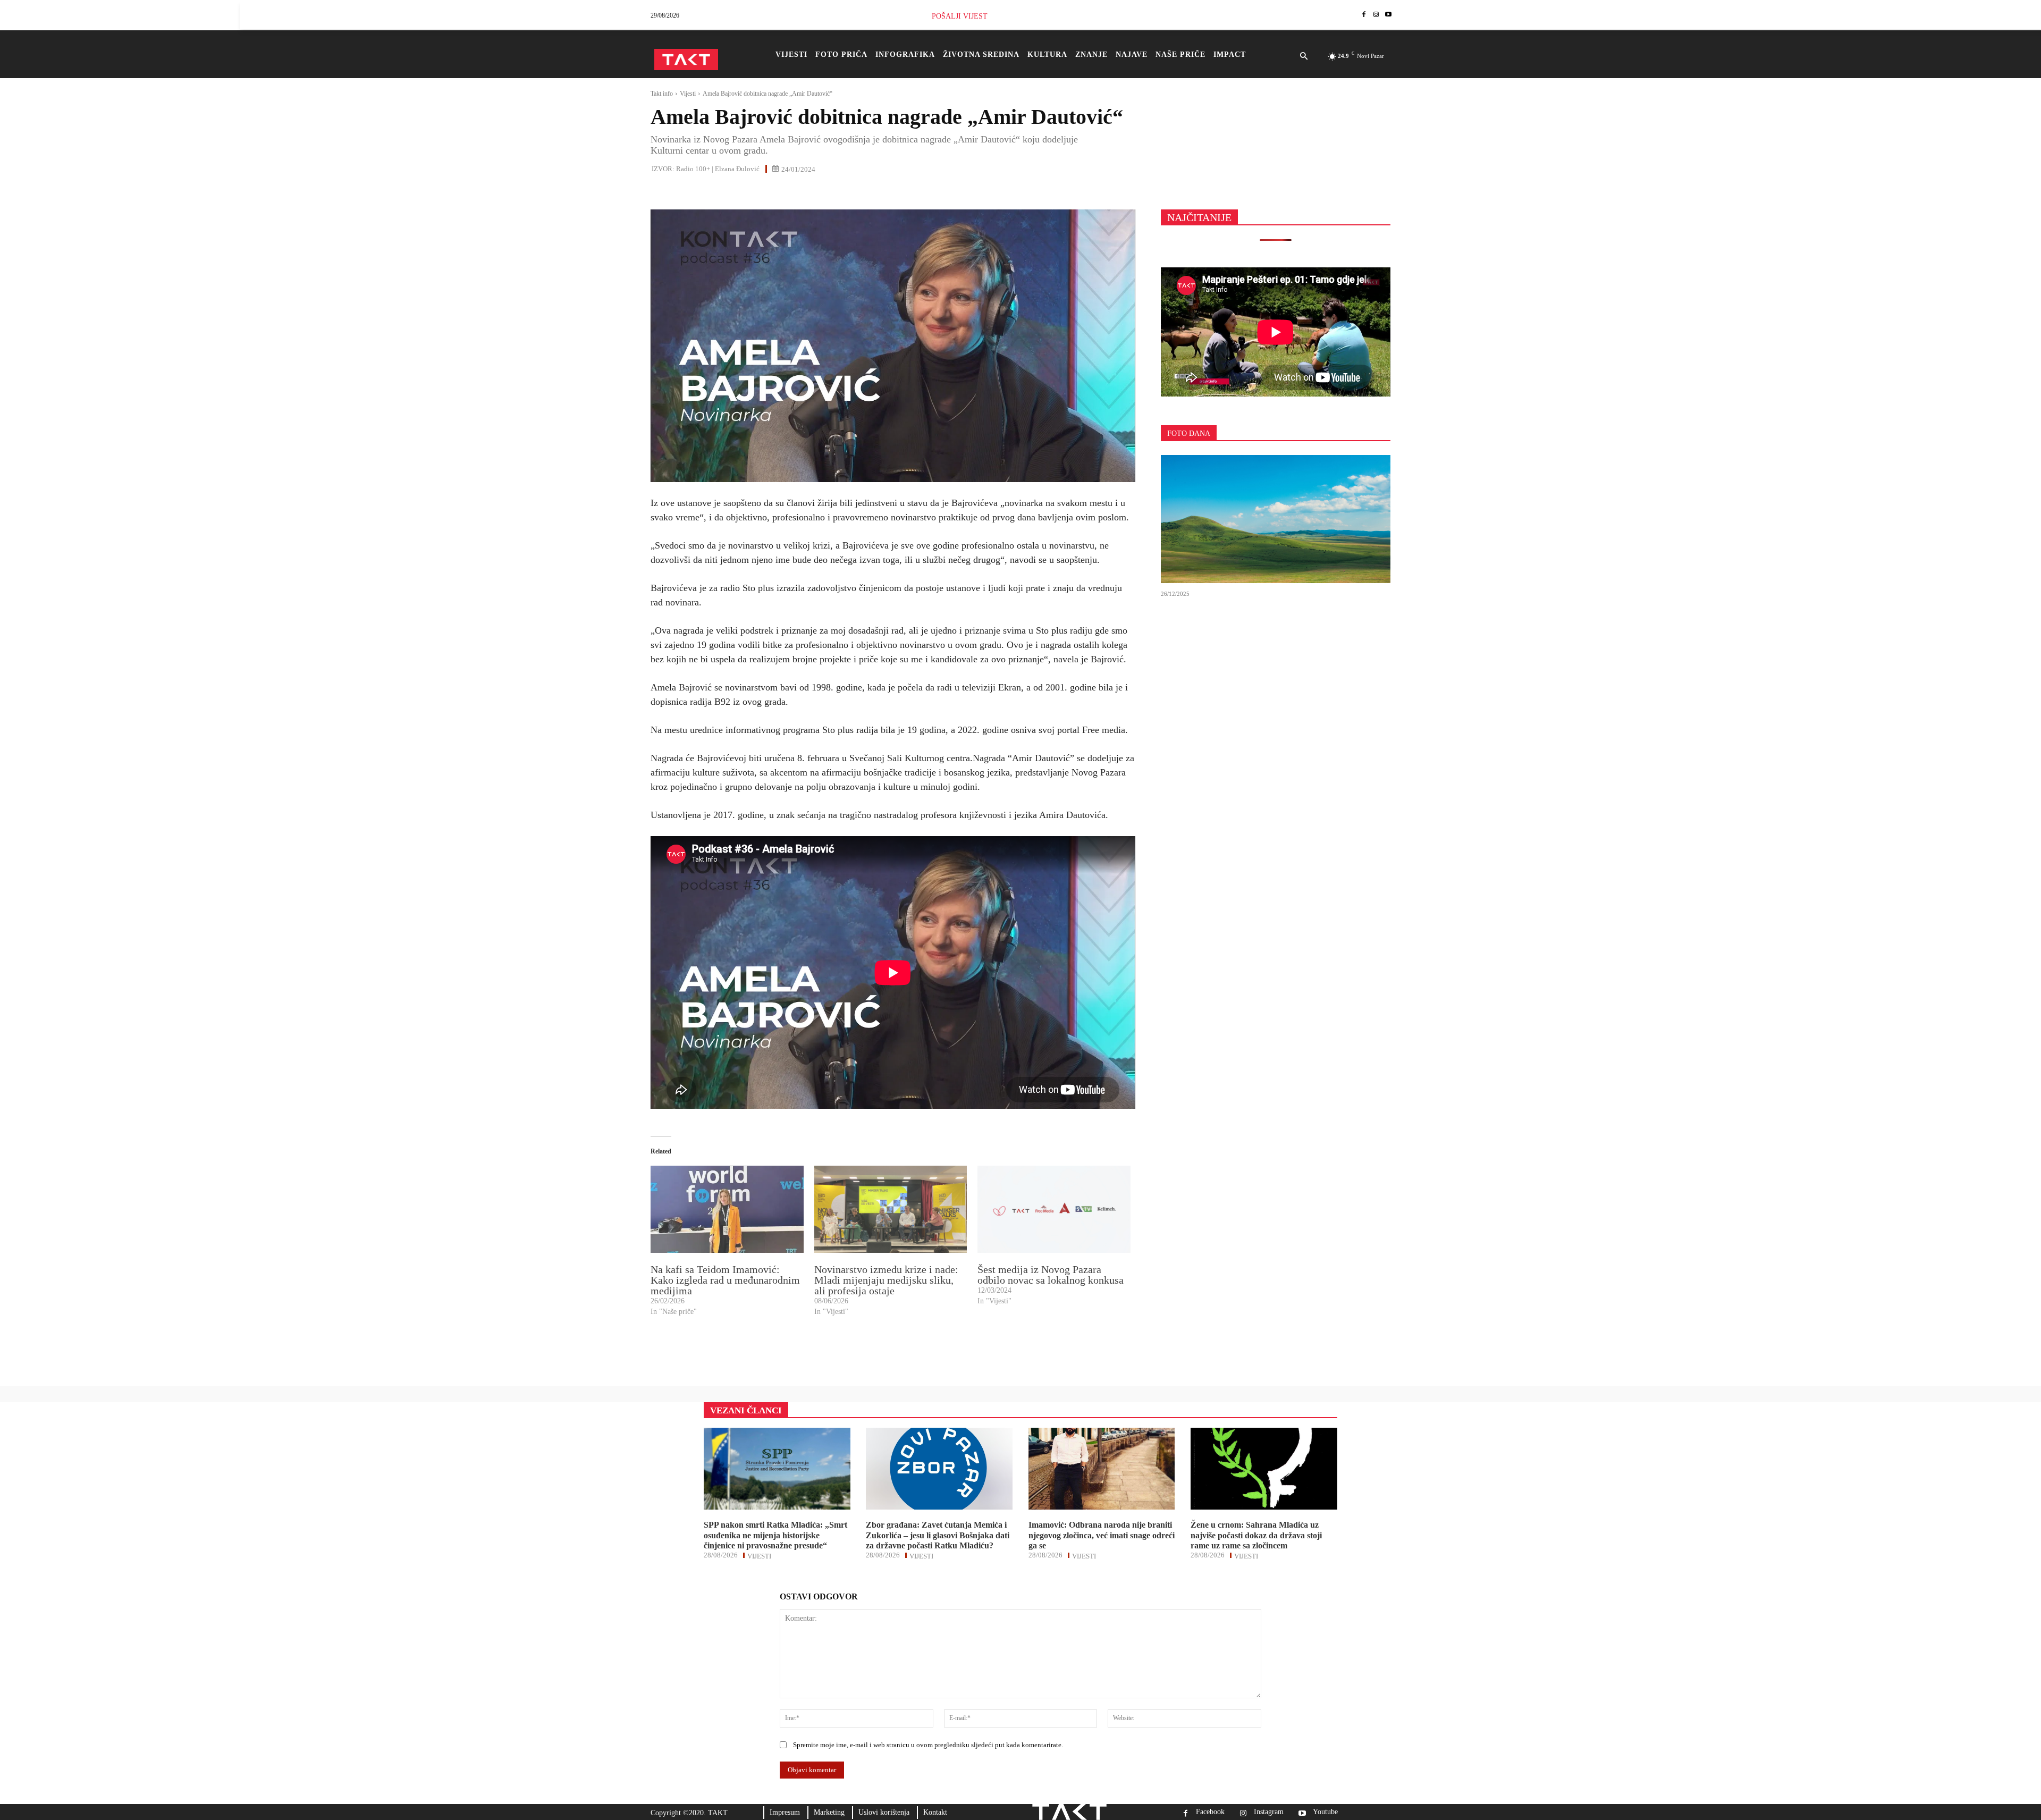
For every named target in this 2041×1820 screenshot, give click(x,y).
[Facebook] (1364, 15)
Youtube (1325, 1812)
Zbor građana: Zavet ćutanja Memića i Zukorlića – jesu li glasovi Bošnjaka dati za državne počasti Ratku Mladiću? (938, 1535)
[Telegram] (759, 192)
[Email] (735, 192)
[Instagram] (1376, 15)
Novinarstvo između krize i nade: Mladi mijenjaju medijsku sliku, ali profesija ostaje (886, 1280)
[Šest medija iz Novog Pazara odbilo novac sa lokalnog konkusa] (1054, 1209)
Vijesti (688, 94)
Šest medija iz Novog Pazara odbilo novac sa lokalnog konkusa (1051, 1275)
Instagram (1269, 1812)
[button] (1304, 57)
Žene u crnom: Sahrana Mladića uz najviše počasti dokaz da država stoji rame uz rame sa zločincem (1256, 1535)
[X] (686, 192)
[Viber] (783, 192)
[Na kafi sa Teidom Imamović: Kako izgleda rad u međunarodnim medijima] (727, 1209)
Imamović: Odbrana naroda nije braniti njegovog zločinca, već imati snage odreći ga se (1102, 1535)
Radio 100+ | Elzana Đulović (718, 169)
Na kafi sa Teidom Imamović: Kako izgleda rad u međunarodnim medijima (725, 1280)
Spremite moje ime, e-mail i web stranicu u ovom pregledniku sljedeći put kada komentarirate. (928, 1745)
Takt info (662, 94)
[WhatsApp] (710, 192)
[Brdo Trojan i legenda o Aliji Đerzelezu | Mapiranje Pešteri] (1276, 519)
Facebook (1210, 1812)
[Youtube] (1388, 15)
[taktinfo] (686, 60)
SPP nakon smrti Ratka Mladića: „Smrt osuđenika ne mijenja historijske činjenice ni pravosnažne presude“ (775, 1535)
